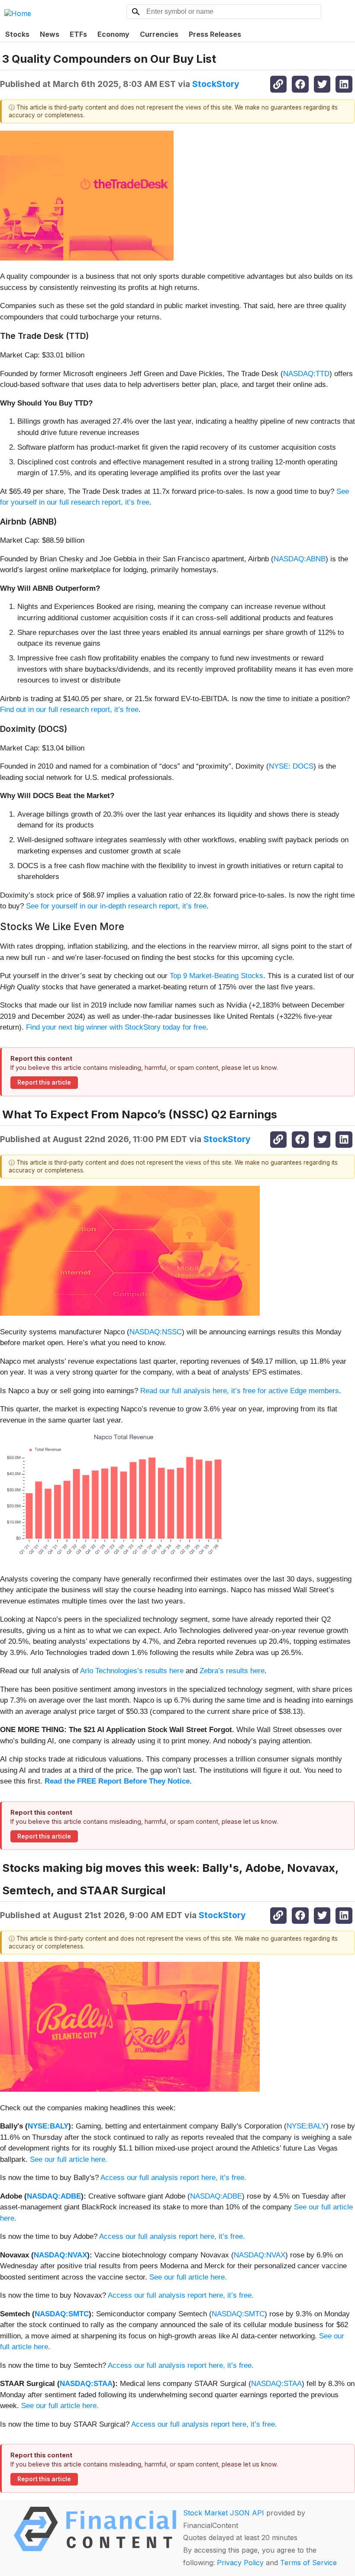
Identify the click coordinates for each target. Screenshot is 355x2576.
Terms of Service (308, 2563)
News (50, 34)
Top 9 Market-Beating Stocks (216, 976)
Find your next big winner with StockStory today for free (116, 1027)
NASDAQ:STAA (86, 2384)
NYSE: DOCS (291, 766)
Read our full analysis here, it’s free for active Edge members (240, 1391)
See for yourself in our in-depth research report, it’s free (116, 906)
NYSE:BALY (48, 2126)
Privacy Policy (240, 2563)
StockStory (216, 84)
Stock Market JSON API (224, 2513)
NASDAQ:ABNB (300, 559)
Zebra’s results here (232, 1671)
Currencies (159, 34)
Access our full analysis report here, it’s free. (173, 2178)
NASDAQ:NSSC (156, 1332)
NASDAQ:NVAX (60, 2255)
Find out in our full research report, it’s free (69, 710)
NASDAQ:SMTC (62, 2314)
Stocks (17, 34)
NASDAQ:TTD (306, 374)
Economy (113, 34)
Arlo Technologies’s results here (132, 1671)
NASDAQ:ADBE (54, 2196)
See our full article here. (69, 2159)
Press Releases (215, 34)
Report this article (44, 1082)
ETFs (78, 34)
